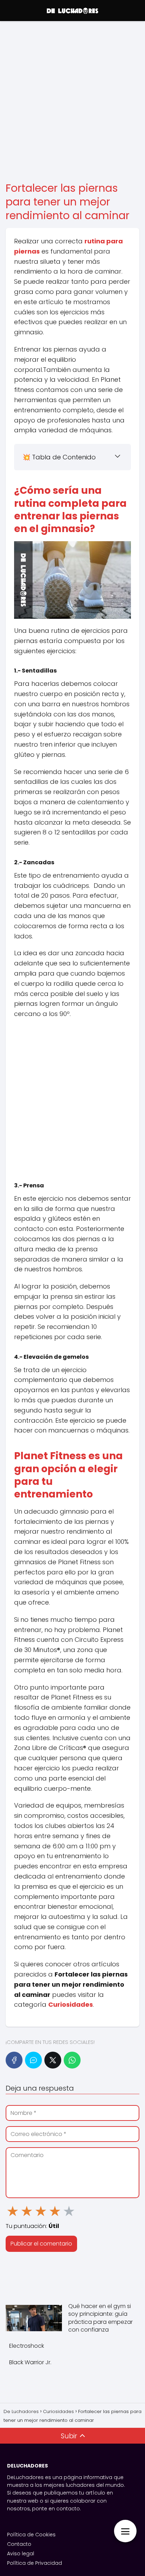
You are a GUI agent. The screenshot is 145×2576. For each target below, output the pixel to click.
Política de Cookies (31, 2535)
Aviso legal (21, 2554)
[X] (53, 2060)
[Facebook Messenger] (33, 2060)
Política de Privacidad (34, 2563)
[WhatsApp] (72, 2060)
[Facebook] (14, 2060)
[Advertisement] (72, 102)
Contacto (19, 2544)
